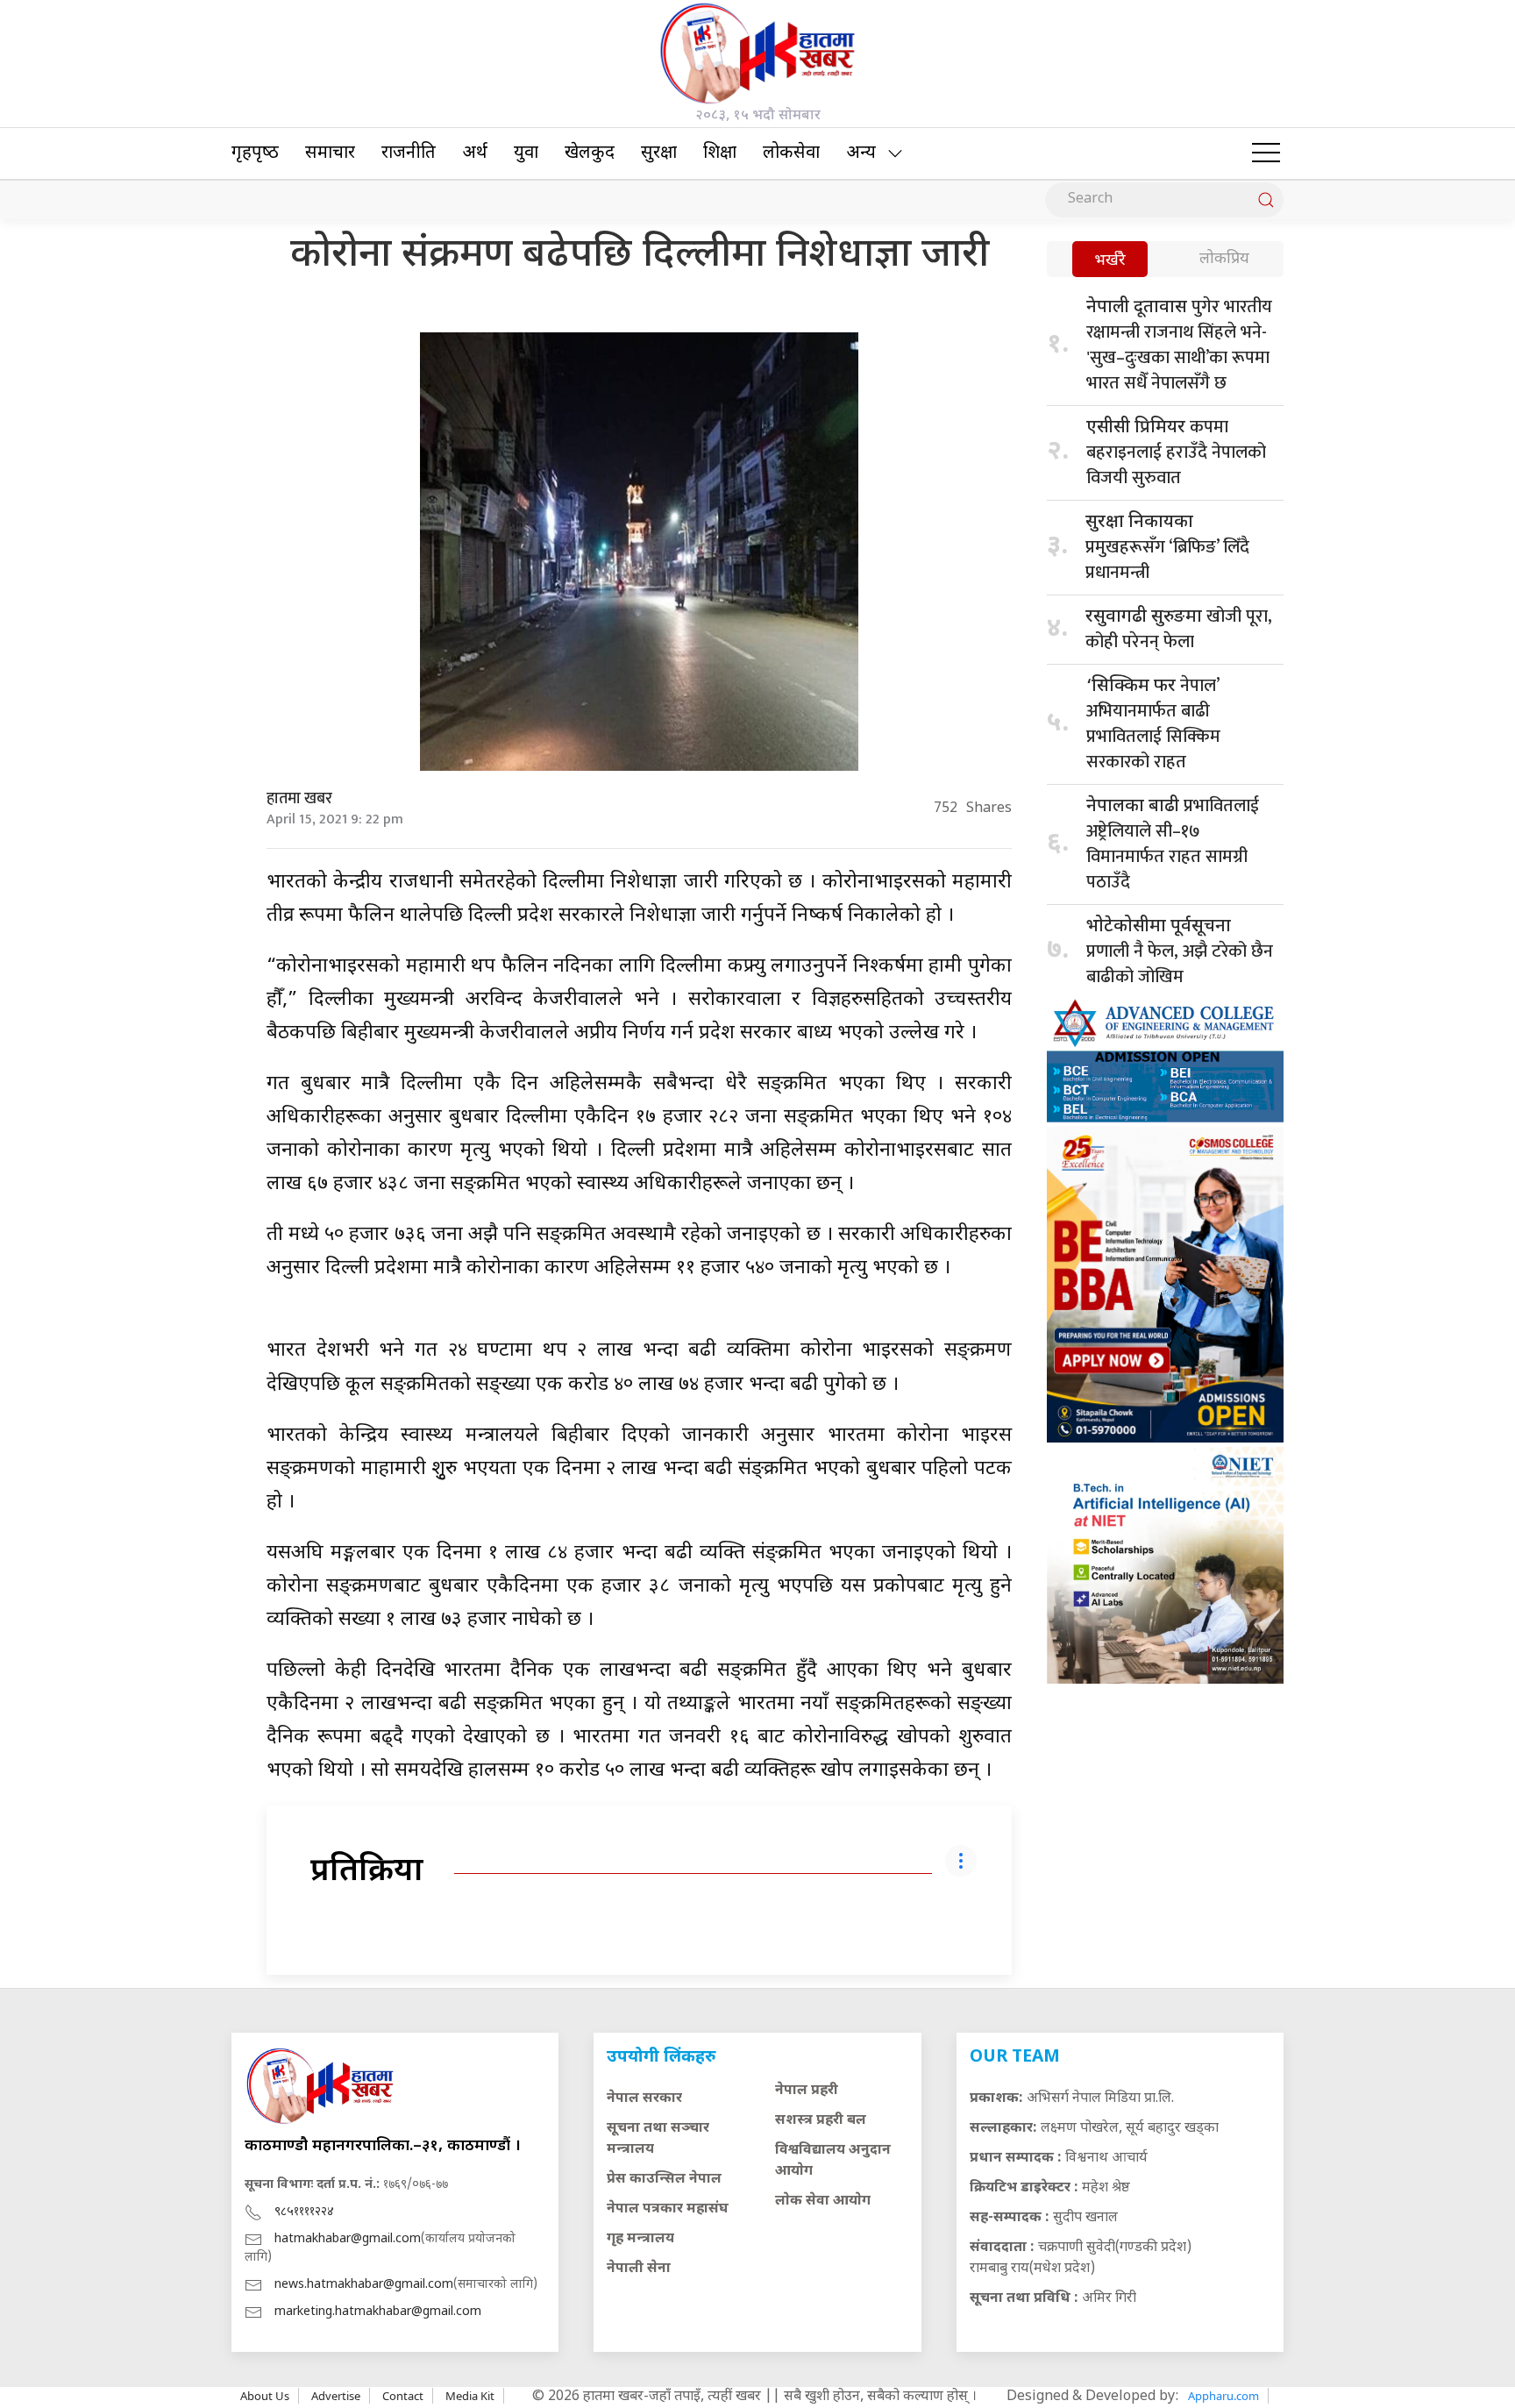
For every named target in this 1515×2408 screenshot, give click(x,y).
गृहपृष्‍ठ (255, 153)
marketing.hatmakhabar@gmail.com (378, 2312)
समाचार (330, 153)
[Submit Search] (1266, 200)
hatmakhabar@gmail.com (348, 2239)
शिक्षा (720, 153)
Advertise (336, 2396)
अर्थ (475, 153)
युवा (526, 153)
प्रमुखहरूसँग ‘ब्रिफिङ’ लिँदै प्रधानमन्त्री (1167, 549)
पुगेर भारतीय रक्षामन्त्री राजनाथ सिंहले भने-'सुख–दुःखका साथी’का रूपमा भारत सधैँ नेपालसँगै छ (1179, 345)
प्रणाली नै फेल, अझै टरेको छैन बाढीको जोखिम (1180, 954)
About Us (265, 2396)
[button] (1266, 153)
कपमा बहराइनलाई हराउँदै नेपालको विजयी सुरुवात (1176, 452)
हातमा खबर (299, 799)
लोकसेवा (791, 153)
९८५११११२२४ (304, 2212)
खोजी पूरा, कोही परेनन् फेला (1179, 629)
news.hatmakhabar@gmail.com (364, 2285)
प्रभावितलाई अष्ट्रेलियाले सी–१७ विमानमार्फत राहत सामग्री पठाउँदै (1173, 844)
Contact (403, 2396)
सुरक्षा (659, 153)
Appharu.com (1223, 2396)
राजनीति (409, 153)
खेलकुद (590, 153)
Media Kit (470, 2396)
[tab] (1110, 261)
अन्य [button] (861, 153)
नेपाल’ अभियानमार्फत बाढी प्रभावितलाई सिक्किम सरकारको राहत (1153, 724)
